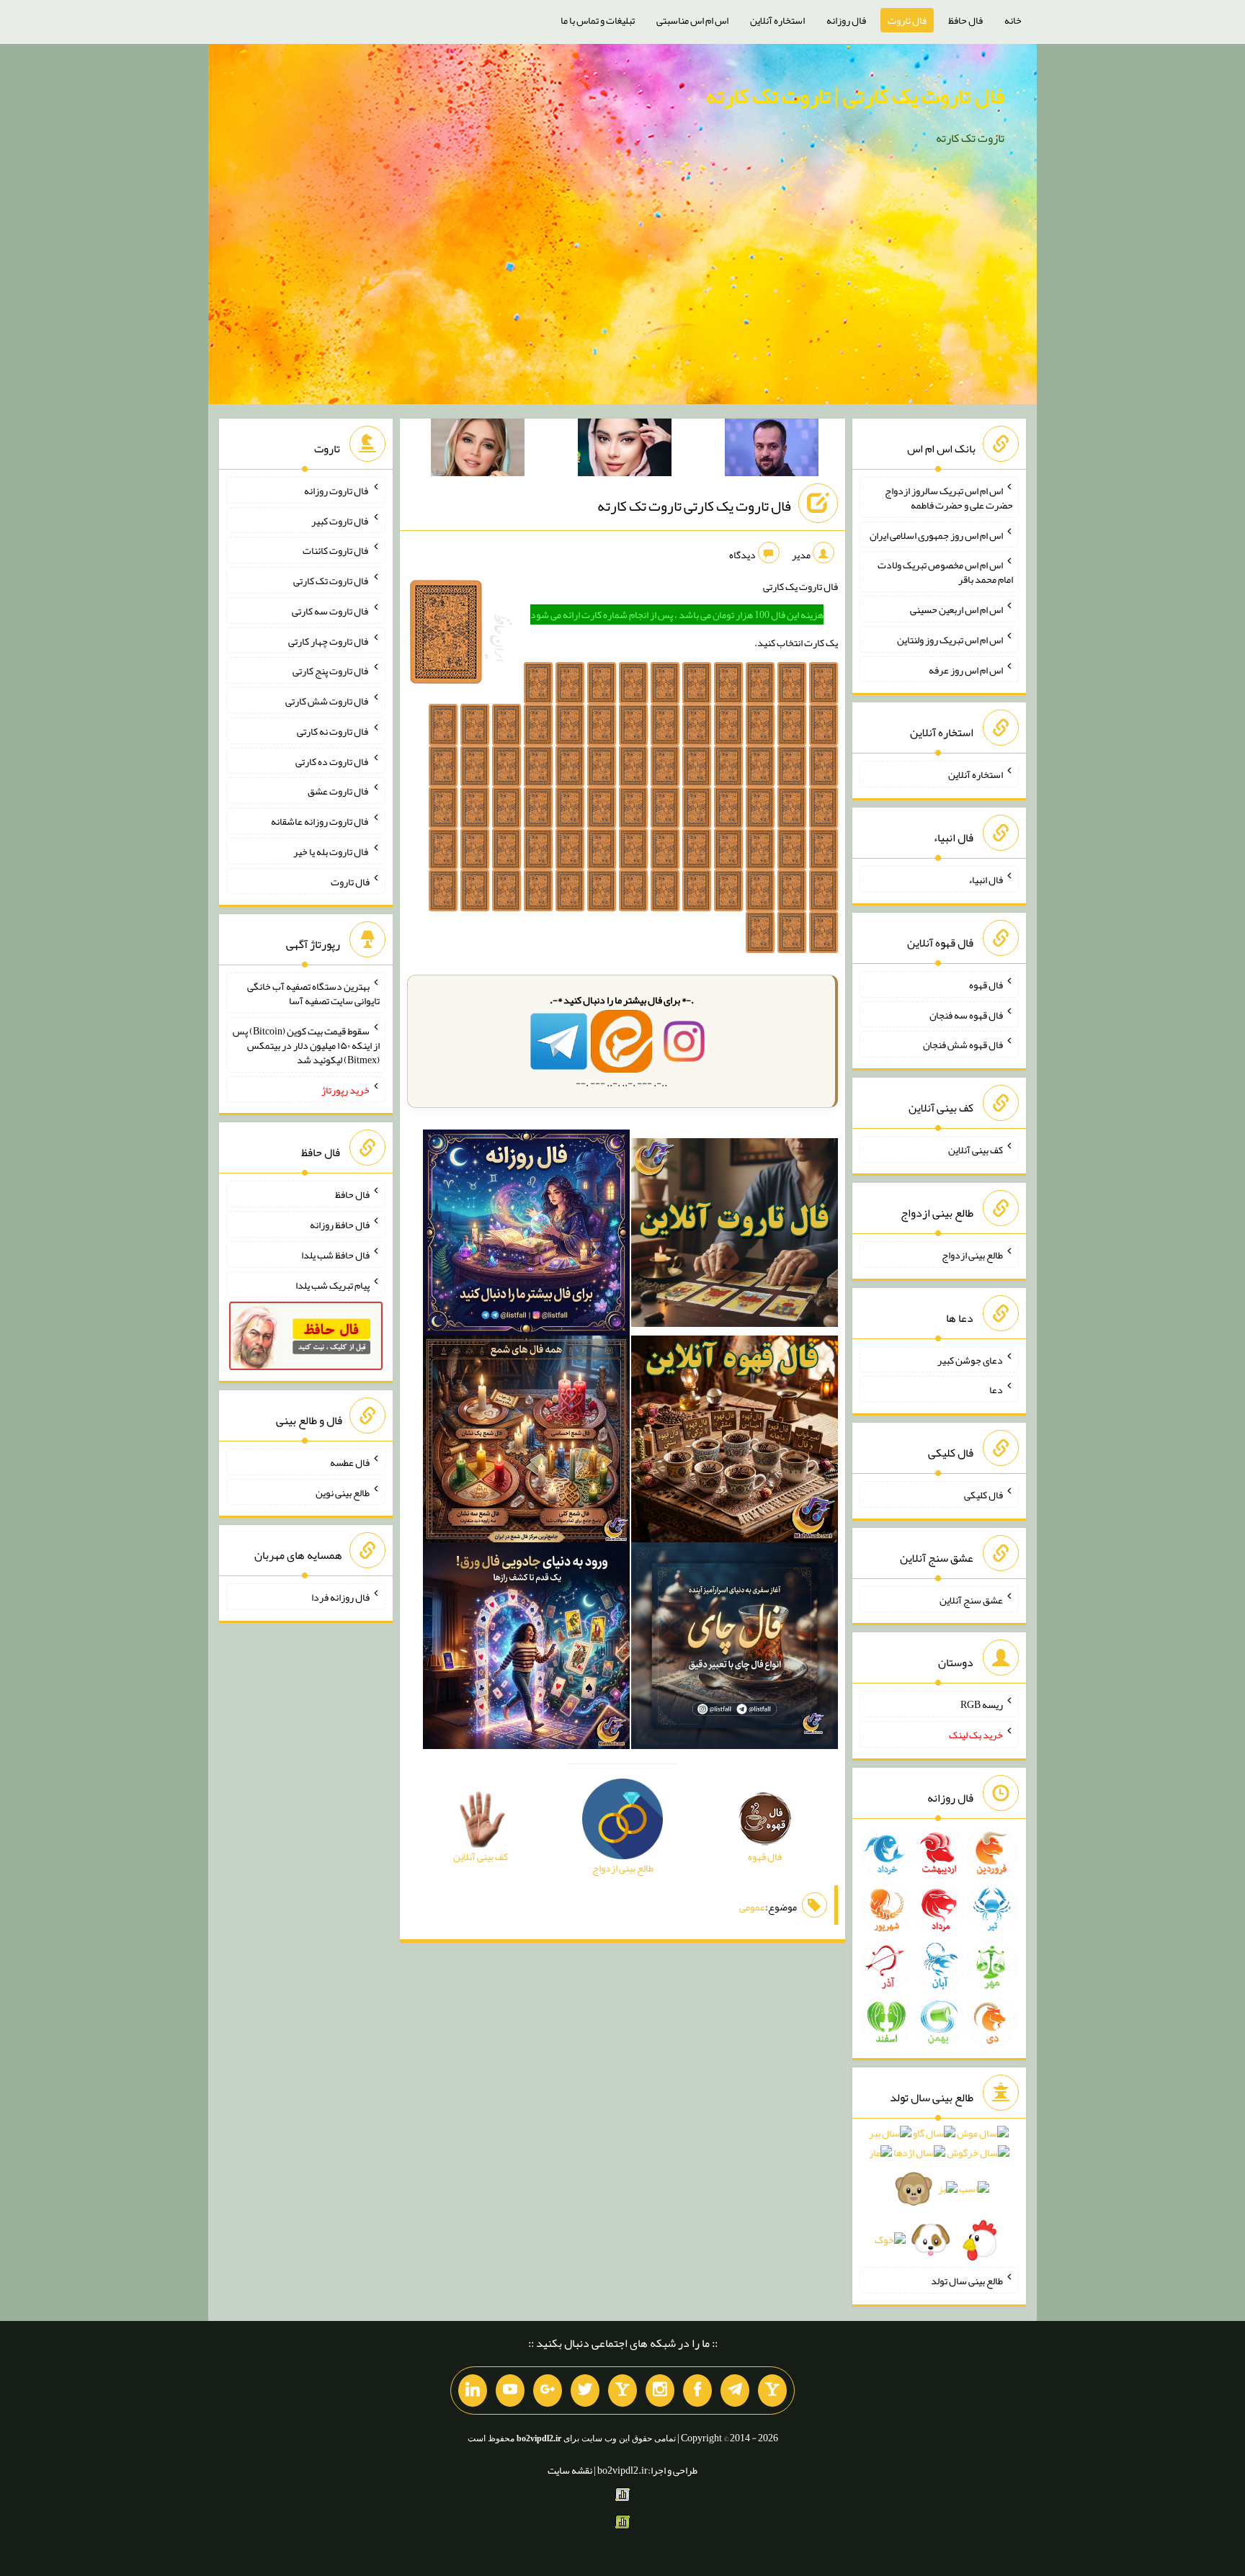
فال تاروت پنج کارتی (331, 671)
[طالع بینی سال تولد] (939, 2191)
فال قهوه (986, 985)
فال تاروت (907, 20)
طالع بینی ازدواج (972, 1255)
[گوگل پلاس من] (548, 2391)
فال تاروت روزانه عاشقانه (320, 821)
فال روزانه (846, 20)
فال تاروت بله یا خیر (331, 851)
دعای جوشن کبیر (970, 1359)
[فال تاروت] (735, 1235)
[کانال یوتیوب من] (510, 2391)
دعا (996, 1390)
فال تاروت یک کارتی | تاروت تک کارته (855, 96)
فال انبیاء (986, 880)
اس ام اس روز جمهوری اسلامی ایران (936, 535)
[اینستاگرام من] (660, 2391)
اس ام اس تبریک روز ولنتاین (950, 640)
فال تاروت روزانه (337, 491)
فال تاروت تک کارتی (331, 581)
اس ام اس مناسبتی (692, 20)
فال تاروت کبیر (340, 520)
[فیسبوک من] (697, 2391)
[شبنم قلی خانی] (478, 450)
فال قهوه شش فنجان (963, 1045)
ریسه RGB (982, 1704)
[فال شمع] (526, 1442)
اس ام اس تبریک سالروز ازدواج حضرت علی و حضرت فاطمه (949, 498)
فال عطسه (350, 1462)
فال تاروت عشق (339, 791)
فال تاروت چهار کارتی (329, 640)
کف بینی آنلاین (976, 1150)
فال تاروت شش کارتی (327, 701)
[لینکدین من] (473, 2391)
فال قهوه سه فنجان (966, 1014)
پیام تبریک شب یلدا (333, 1284)
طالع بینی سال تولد (967, 2281)
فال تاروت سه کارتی (331, 611)
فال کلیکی (983, 1495)
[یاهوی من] (772, 2391)
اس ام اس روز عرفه (966, 669)
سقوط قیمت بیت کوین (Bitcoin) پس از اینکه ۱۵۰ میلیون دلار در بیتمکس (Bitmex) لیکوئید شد (306, 1045)
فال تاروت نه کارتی (333, 731)
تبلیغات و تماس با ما (598, 20)
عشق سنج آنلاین (971, 1599)
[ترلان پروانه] (625, 450)
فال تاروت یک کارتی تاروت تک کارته (694, 506)
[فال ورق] (526, 1649)
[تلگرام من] (735, 2391)
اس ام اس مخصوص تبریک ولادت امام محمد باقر (945, 572)
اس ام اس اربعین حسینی (956, 609)
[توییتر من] (585, 2391)
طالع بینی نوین (343, 1492)
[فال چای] (735, 1649)
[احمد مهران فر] (772, 450)
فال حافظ (965, 20)
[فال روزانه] (526, 1235)
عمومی (752, 1907)
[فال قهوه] (735, 1442)
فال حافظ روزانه (340, 1225)
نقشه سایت (570, 2470)
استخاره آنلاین (777, 20)
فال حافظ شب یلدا (335, 1255)
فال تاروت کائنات (336, 550)
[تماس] (622, 2391)
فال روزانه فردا (340, 1597)
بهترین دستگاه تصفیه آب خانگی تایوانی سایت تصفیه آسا (313, 993)
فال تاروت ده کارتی (333, 761)
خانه (1013, 20)
